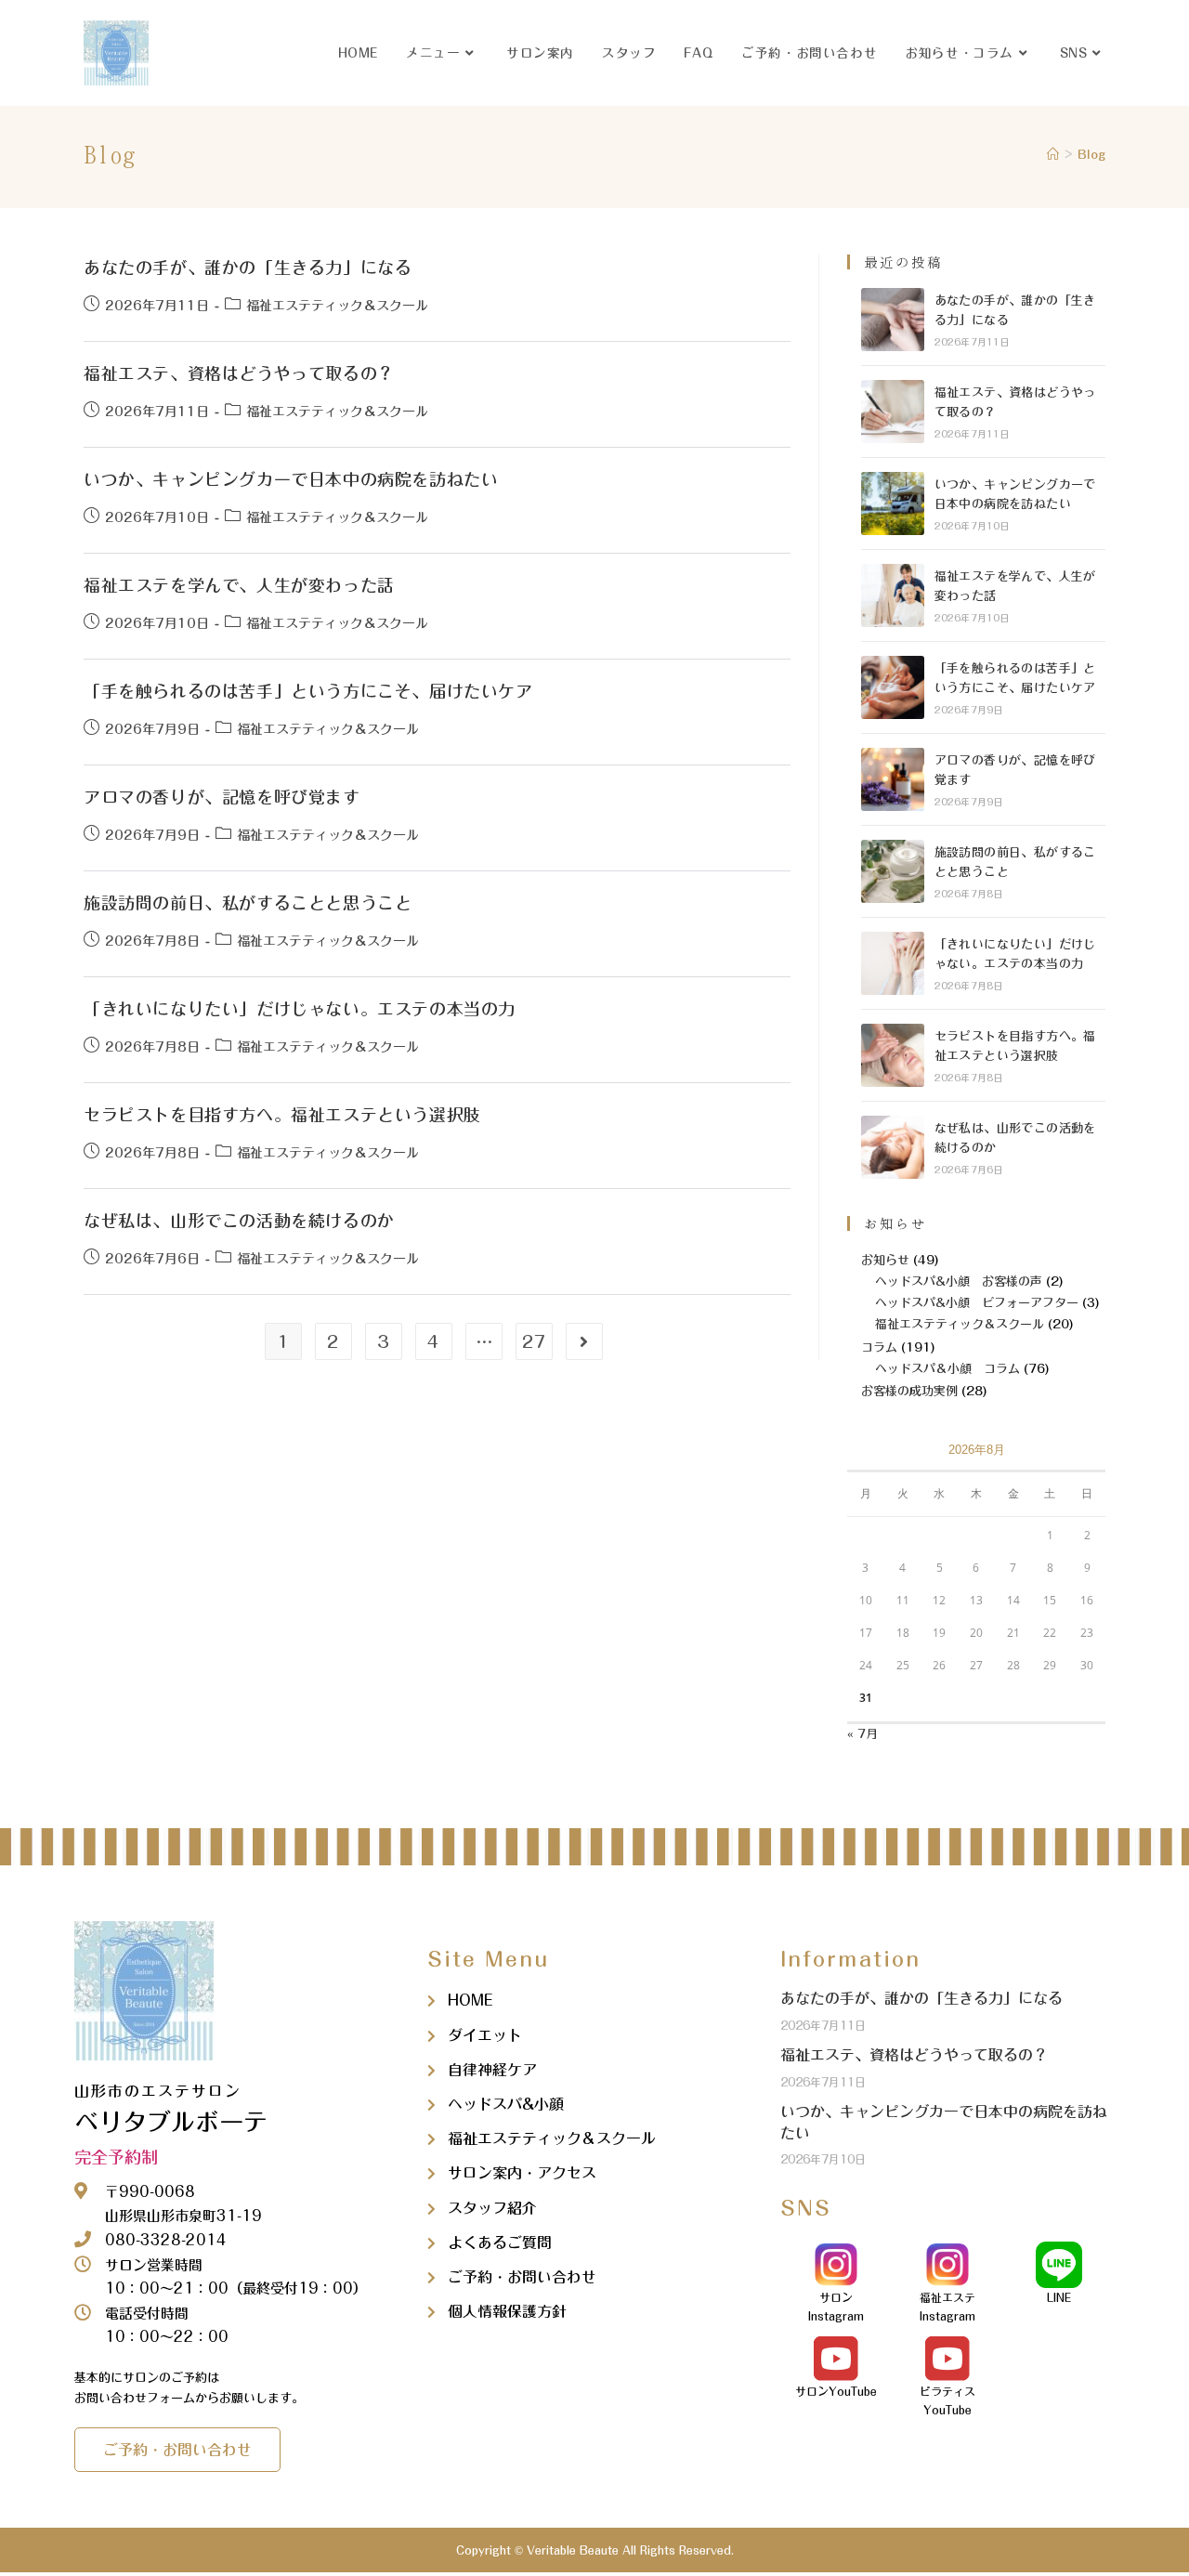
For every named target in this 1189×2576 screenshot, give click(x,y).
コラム (879, 1347)
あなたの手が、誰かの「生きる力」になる (248, 268)
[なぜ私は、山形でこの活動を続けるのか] (893, 1147)
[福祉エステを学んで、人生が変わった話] (893, 595)
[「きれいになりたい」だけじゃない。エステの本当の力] (893, 963)
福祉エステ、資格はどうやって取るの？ (239, 373)
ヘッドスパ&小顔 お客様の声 (959, 1281)
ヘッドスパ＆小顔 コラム (947, 1369)
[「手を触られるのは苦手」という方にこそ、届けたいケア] (893, 687)
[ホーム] (1053, 155)
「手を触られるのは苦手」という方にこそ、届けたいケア (308, 691)
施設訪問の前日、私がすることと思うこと (248, 903)
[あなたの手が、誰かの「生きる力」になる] (893, 320)
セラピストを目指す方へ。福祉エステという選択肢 (282, 1115)
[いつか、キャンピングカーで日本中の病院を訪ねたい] (893, 503)
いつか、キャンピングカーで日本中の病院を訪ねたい (291, 479)
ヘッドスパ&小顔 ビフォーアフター (977, 1303)
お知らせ (885, 1260)
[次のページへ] (584, 1341)
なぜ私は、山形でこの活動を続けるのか (239, 1221)
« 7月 (862, 1734)
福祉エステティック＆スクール (337, 306)
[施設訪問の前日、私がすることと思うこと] (893, 871)
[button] (177, 2450)
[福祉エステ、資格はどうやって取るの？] (893, 412)
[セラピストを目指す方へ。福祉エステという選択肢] (893, 1055)
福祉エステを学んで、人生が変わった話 (239, 585)
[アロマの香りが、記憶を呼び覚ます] (893, 779)
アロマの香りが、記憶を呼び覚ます (222, 797)
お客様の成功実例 (909, 1391)
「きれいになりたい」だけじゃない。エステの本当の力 (300, 1009)
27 (534, 1341)
